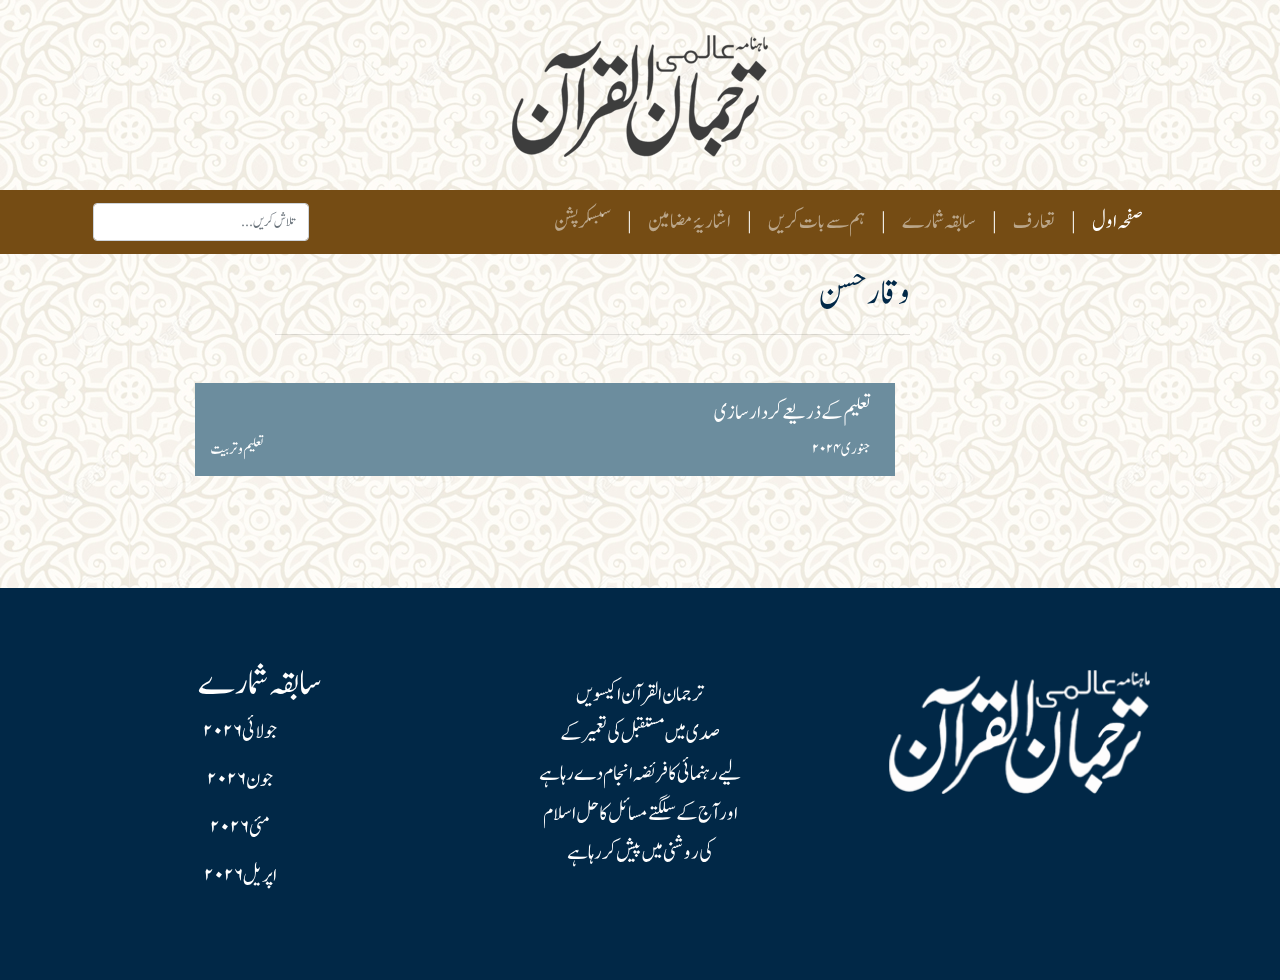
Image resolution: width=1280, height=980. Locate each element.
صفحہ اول (1113, 221)
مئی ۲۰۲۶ (240, 828)
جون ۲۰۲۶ (240, 780)
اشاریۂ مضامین (689, 222)
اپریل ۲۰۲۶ (240, 876)
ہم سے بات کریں (816, 222)
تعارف (1034, 222)
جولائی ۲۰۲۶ (240, 732)
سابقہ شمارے (939, 222)
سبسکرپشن (582, 222)
